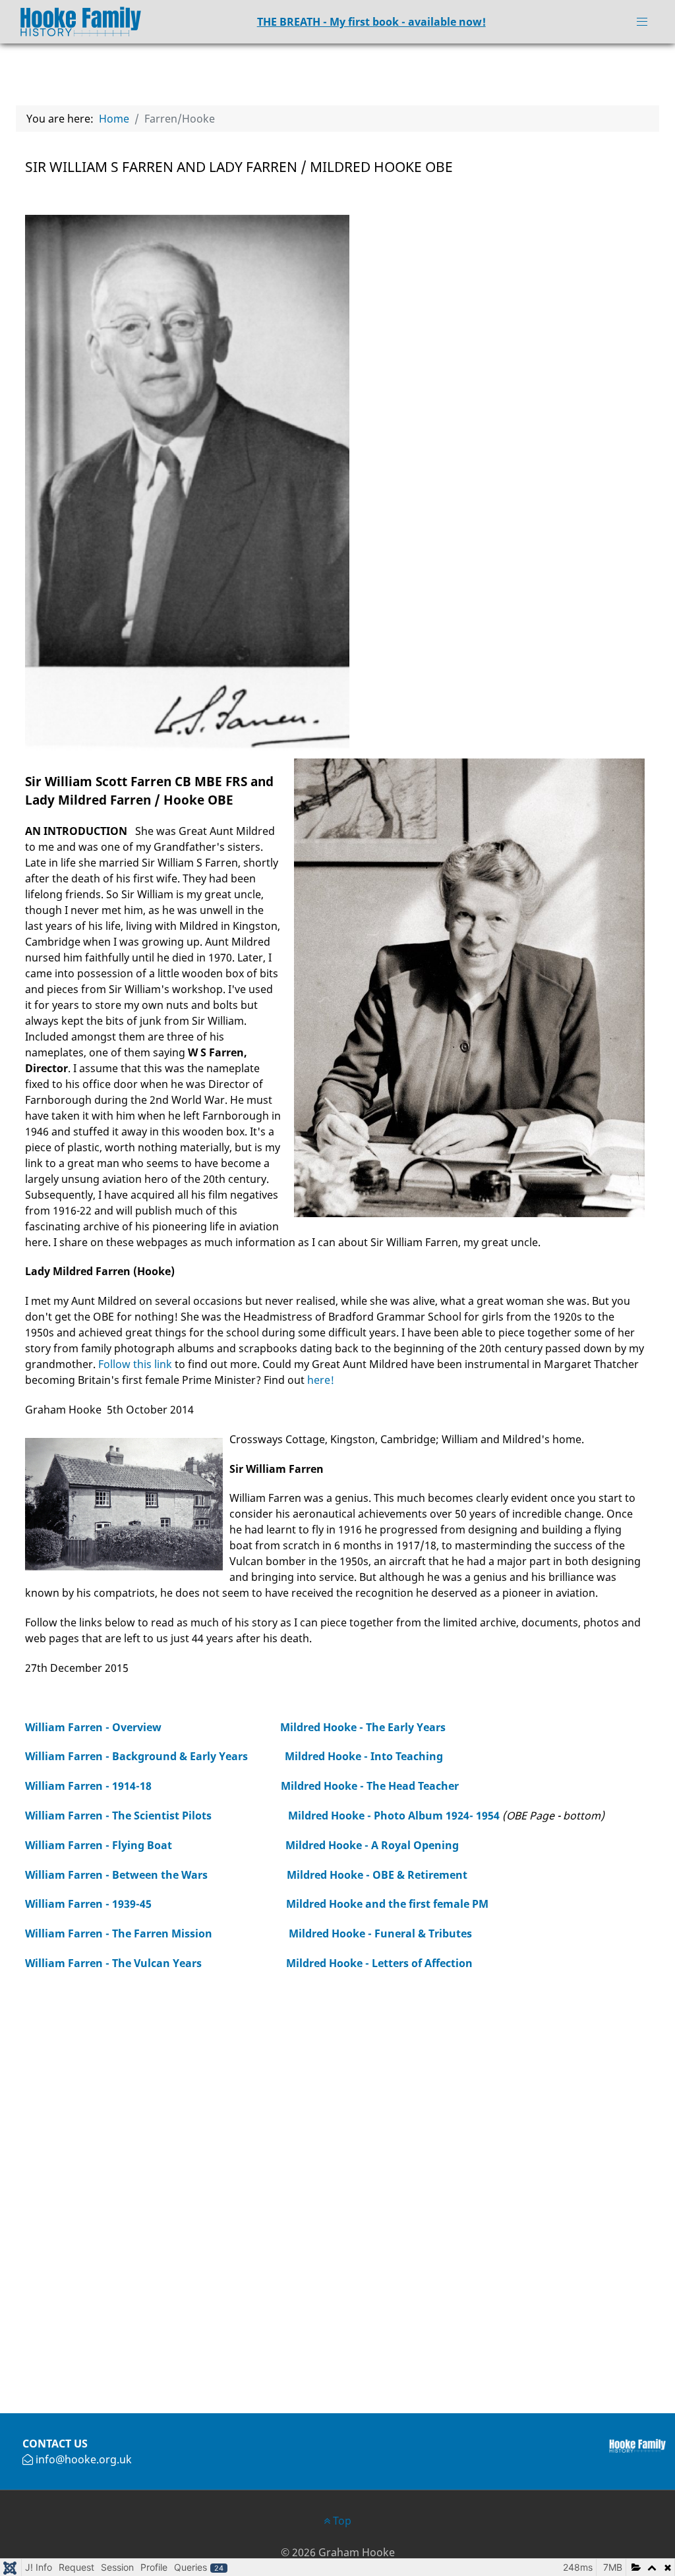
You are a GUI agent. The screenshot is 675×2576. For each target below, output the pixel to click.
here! (321, 1380)
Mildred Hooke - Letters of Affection (379, 1963)
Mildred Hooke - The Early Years (363, 1727)
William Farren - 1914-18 (91, 1786)
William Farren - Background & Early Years (136, 1756)
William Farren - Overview (93, 1727)
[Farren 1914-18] (218, 1786)
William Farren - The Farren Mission (119, 1933)
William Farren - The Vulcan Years (113, 1963)
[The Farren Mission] (215, 1933)
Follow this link (135, 1364)
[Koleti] (74, 20)
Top (341, 2521)
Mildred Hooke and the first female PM (387, 1904)
